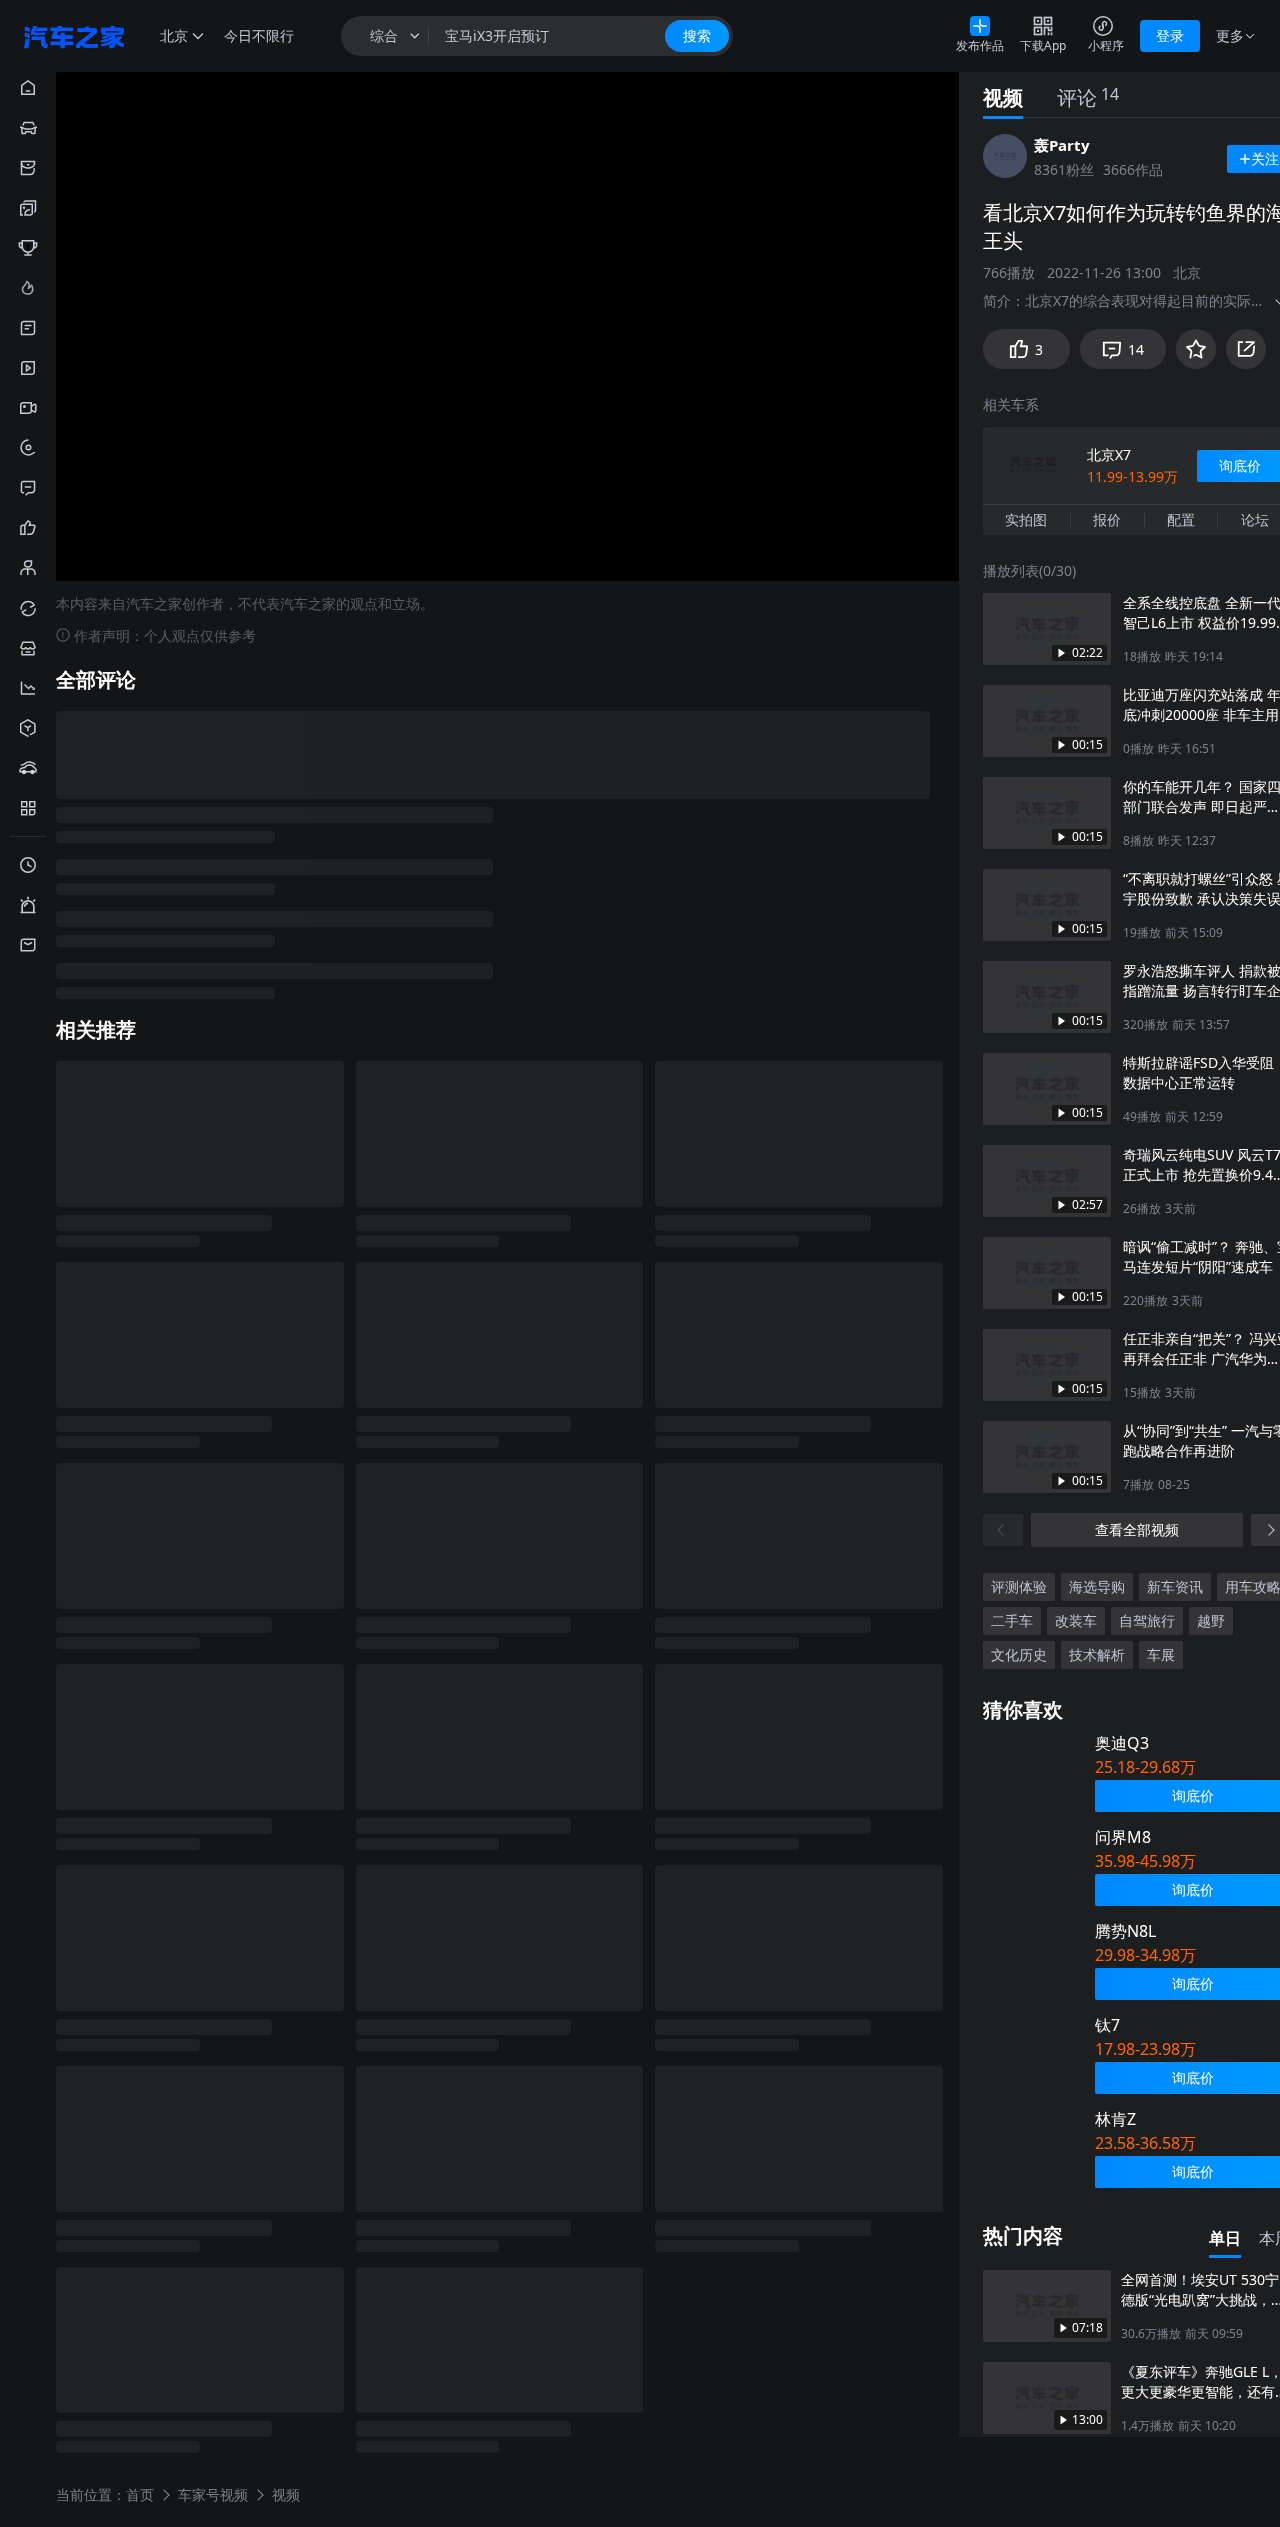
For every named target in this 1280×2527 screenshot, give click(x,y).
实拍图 (1026, 519)
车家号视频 (213, 2493)
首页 (140, 2493)
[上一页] (1003, 1530)
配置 (1181, 519)
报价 (1107, 519)
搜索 (697, 35)
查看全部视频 (1137, 1529)
